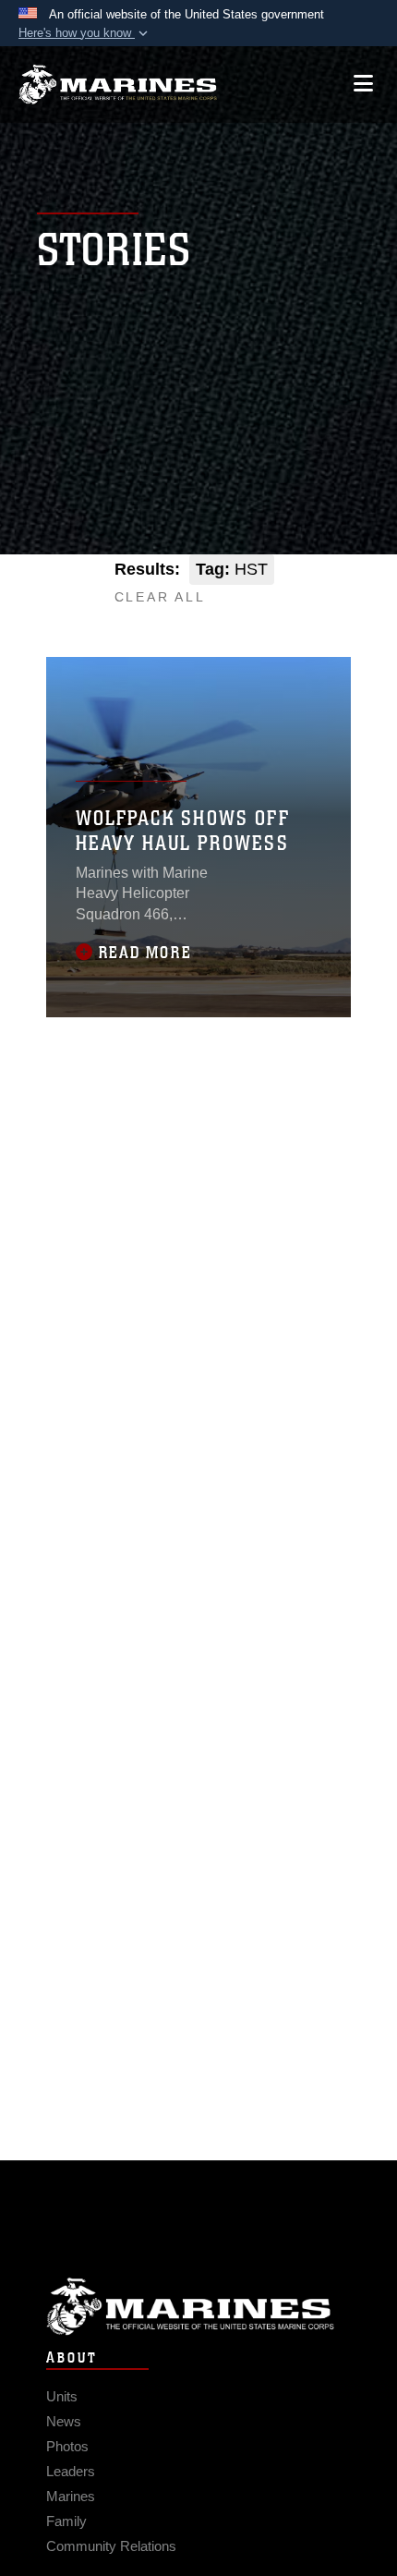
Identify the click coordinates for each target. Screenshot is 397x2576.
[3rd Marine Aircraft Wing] (118, 85)
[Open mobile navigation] (363, 84)
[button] (85, 33)
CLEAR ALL (160, 597)
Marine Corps (198, 2307)
